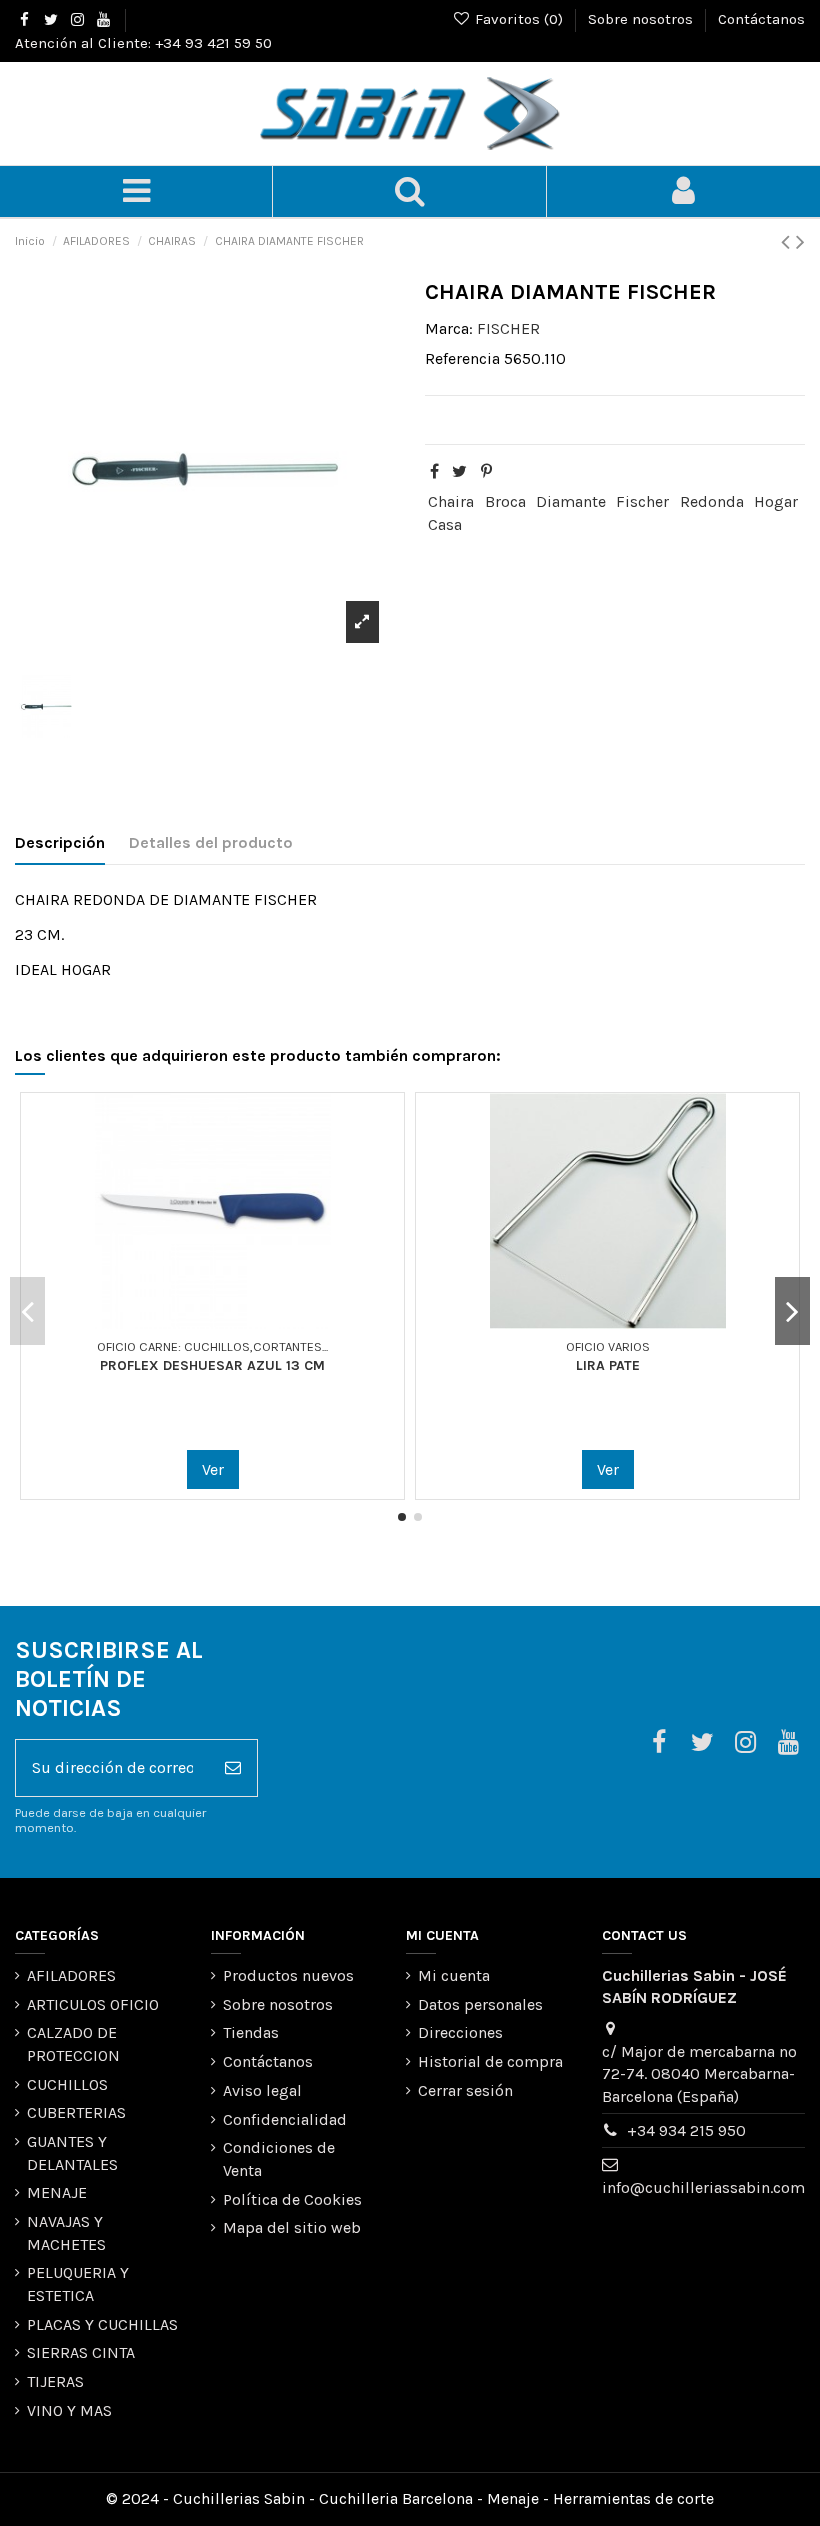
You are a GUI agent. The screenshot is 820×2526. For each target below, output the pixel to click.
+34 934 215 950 (686, 2130)
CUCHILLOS (67, 2084)
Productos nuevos (288, 1975)
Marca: (449, 328)
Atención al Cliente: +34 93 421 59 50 (143, 43)
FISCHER (508, 328)
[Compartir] (434, 471)
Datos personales (480, 2004)
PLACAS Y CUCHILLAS (102, 2324)
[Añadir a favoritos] (197, 1321)
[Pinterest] (486, 471)
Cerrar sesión (465, 2090)
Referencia (462, 358)
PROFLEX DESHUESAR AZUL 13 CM (212, 1365)
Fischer (642, 501)
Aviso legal (262, 2090)
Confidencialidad (285, 2119)
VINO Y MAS (69, 2410)
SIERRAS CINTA (81, 2352)
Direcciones (460, 2032)
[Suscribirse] (233, 1768)
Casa (445, 524)
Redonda (712, 501)
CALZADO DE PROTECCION (73, 2043)
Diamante (571, 501)
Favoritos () (519, 19)
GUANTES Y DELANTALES (72, 2152)
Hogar (776, 501)
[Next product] (800, 242)
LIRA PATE (608, 1365)
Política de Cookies (292, 2199)
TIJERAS (55, 2381)
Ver (213, 1469)
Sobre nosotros (642, 19)
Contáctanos (761, 19)
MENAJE (57, 2192)
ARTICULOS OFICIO (93, 2004)
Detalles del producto (211, 842)
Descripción (60, 842)
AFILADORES (71, 1975)
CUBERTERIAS (76, 2112)
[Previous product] (788, 242)
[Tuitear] (459, 471)
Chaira (451, 501)
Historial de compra (490, 2061)
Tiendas (251, 2032)
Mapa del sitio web (292, 2227)
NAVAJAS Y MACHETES (66, 2232)
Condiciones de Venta (279, 2158)
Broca (505, 501)
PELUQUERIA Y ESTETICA (78, 2283)
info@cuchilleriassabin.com (703, 2187)
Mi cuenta (454, 1975)
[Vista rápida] (229, 1321)
